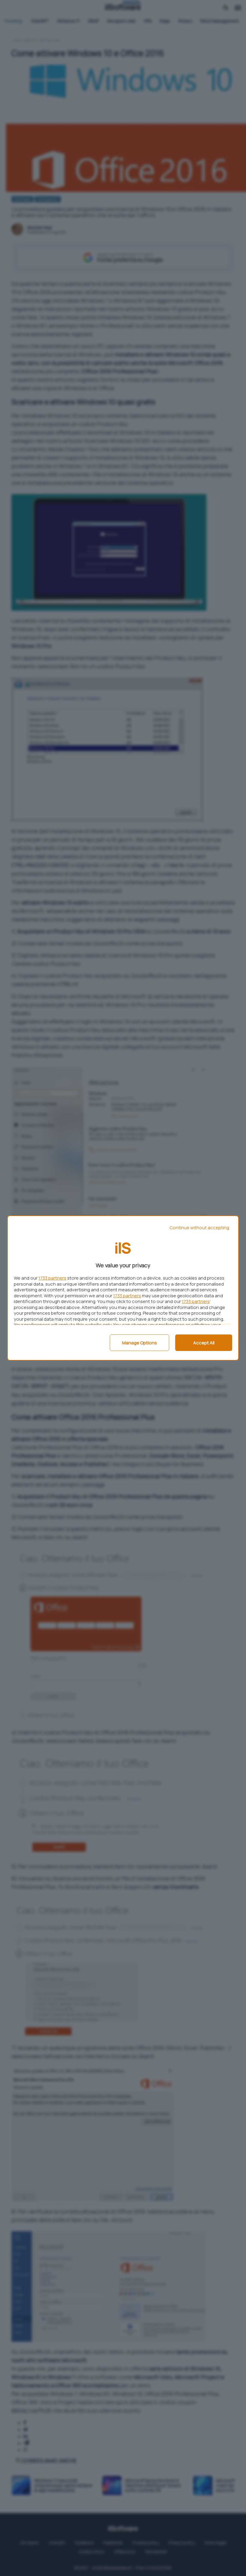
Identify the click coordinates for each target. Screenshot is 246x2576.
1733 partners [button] (52, 1278)
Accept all (204, 1343)
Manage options (139, 1343)
